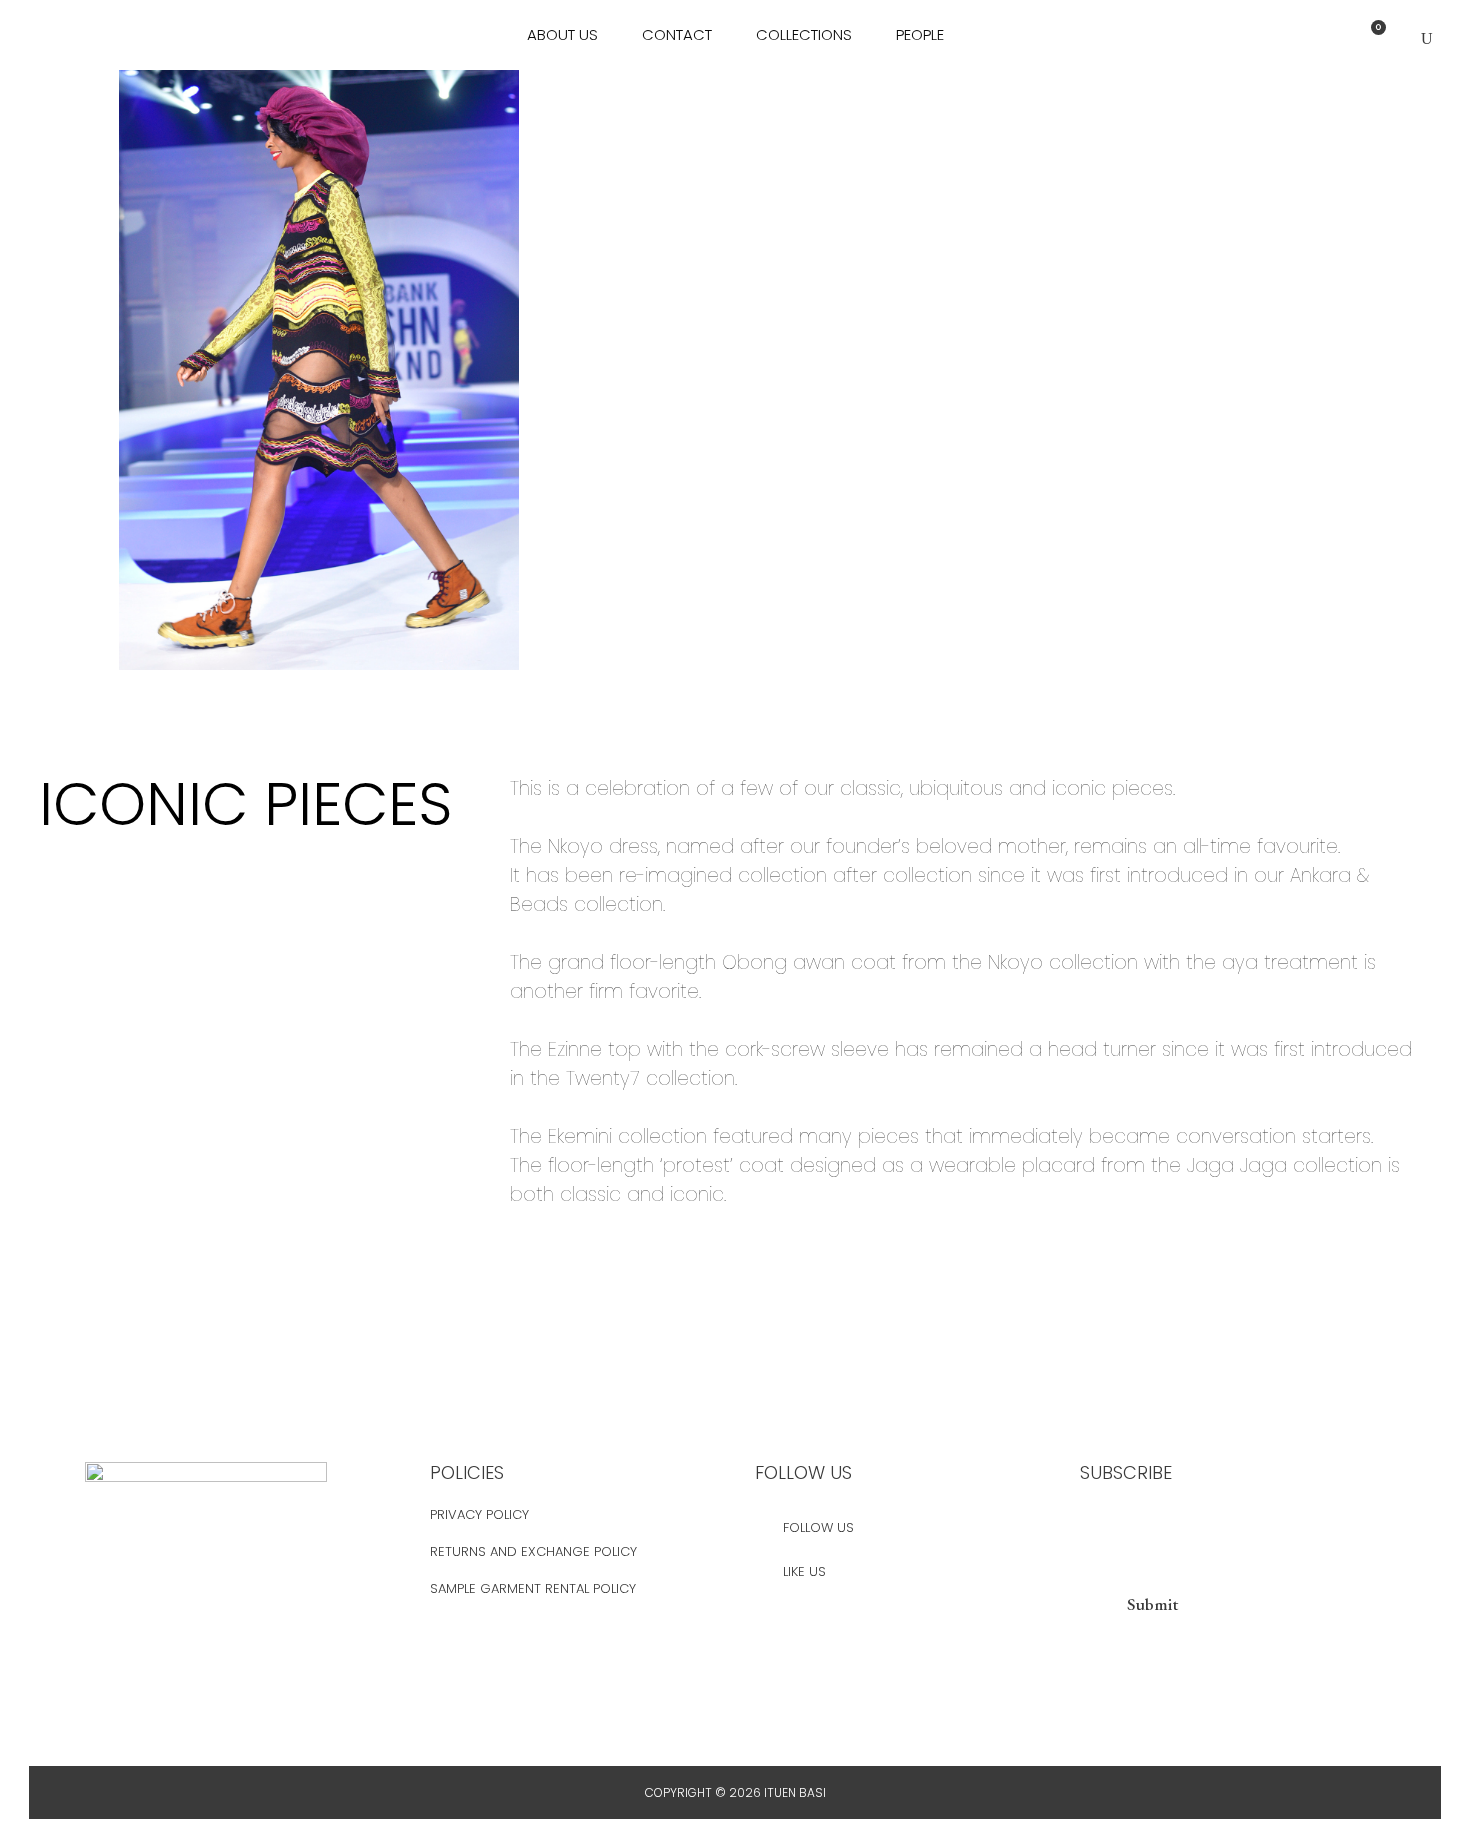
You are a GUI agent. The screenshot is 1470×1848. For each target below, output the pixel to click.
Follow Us (818, 1527)
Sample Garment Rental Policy (533, 1588)
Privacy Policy (479, 1514)
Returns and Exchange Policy (533, 1551)
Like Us (804, 1571)
